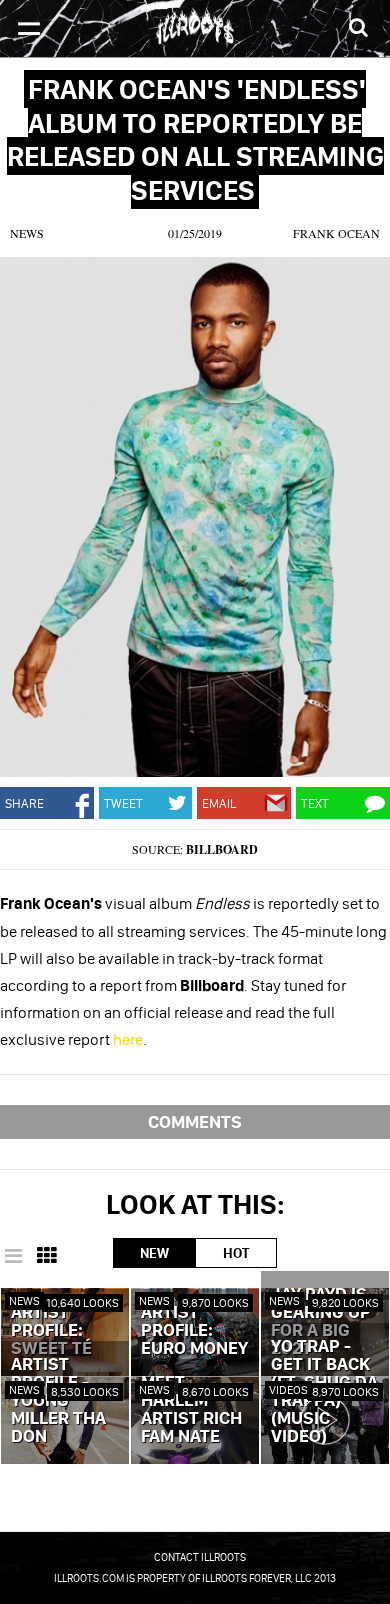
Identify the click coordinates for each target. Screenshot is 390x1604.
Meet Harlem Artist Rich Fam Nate (191, 1410)
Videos (288, 1389)
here (128, 1039)
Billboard (222, 849)
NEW (154, 1253)
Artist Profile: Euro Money (194, 1331)
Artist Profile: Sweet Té (51, 1331)
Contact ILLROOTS (200, 1557)
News (27, 233)
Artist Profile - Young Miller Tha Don (58, 1401)
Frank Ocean (336, 233)
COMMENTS (195, 1121)
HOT (236, 1253)
